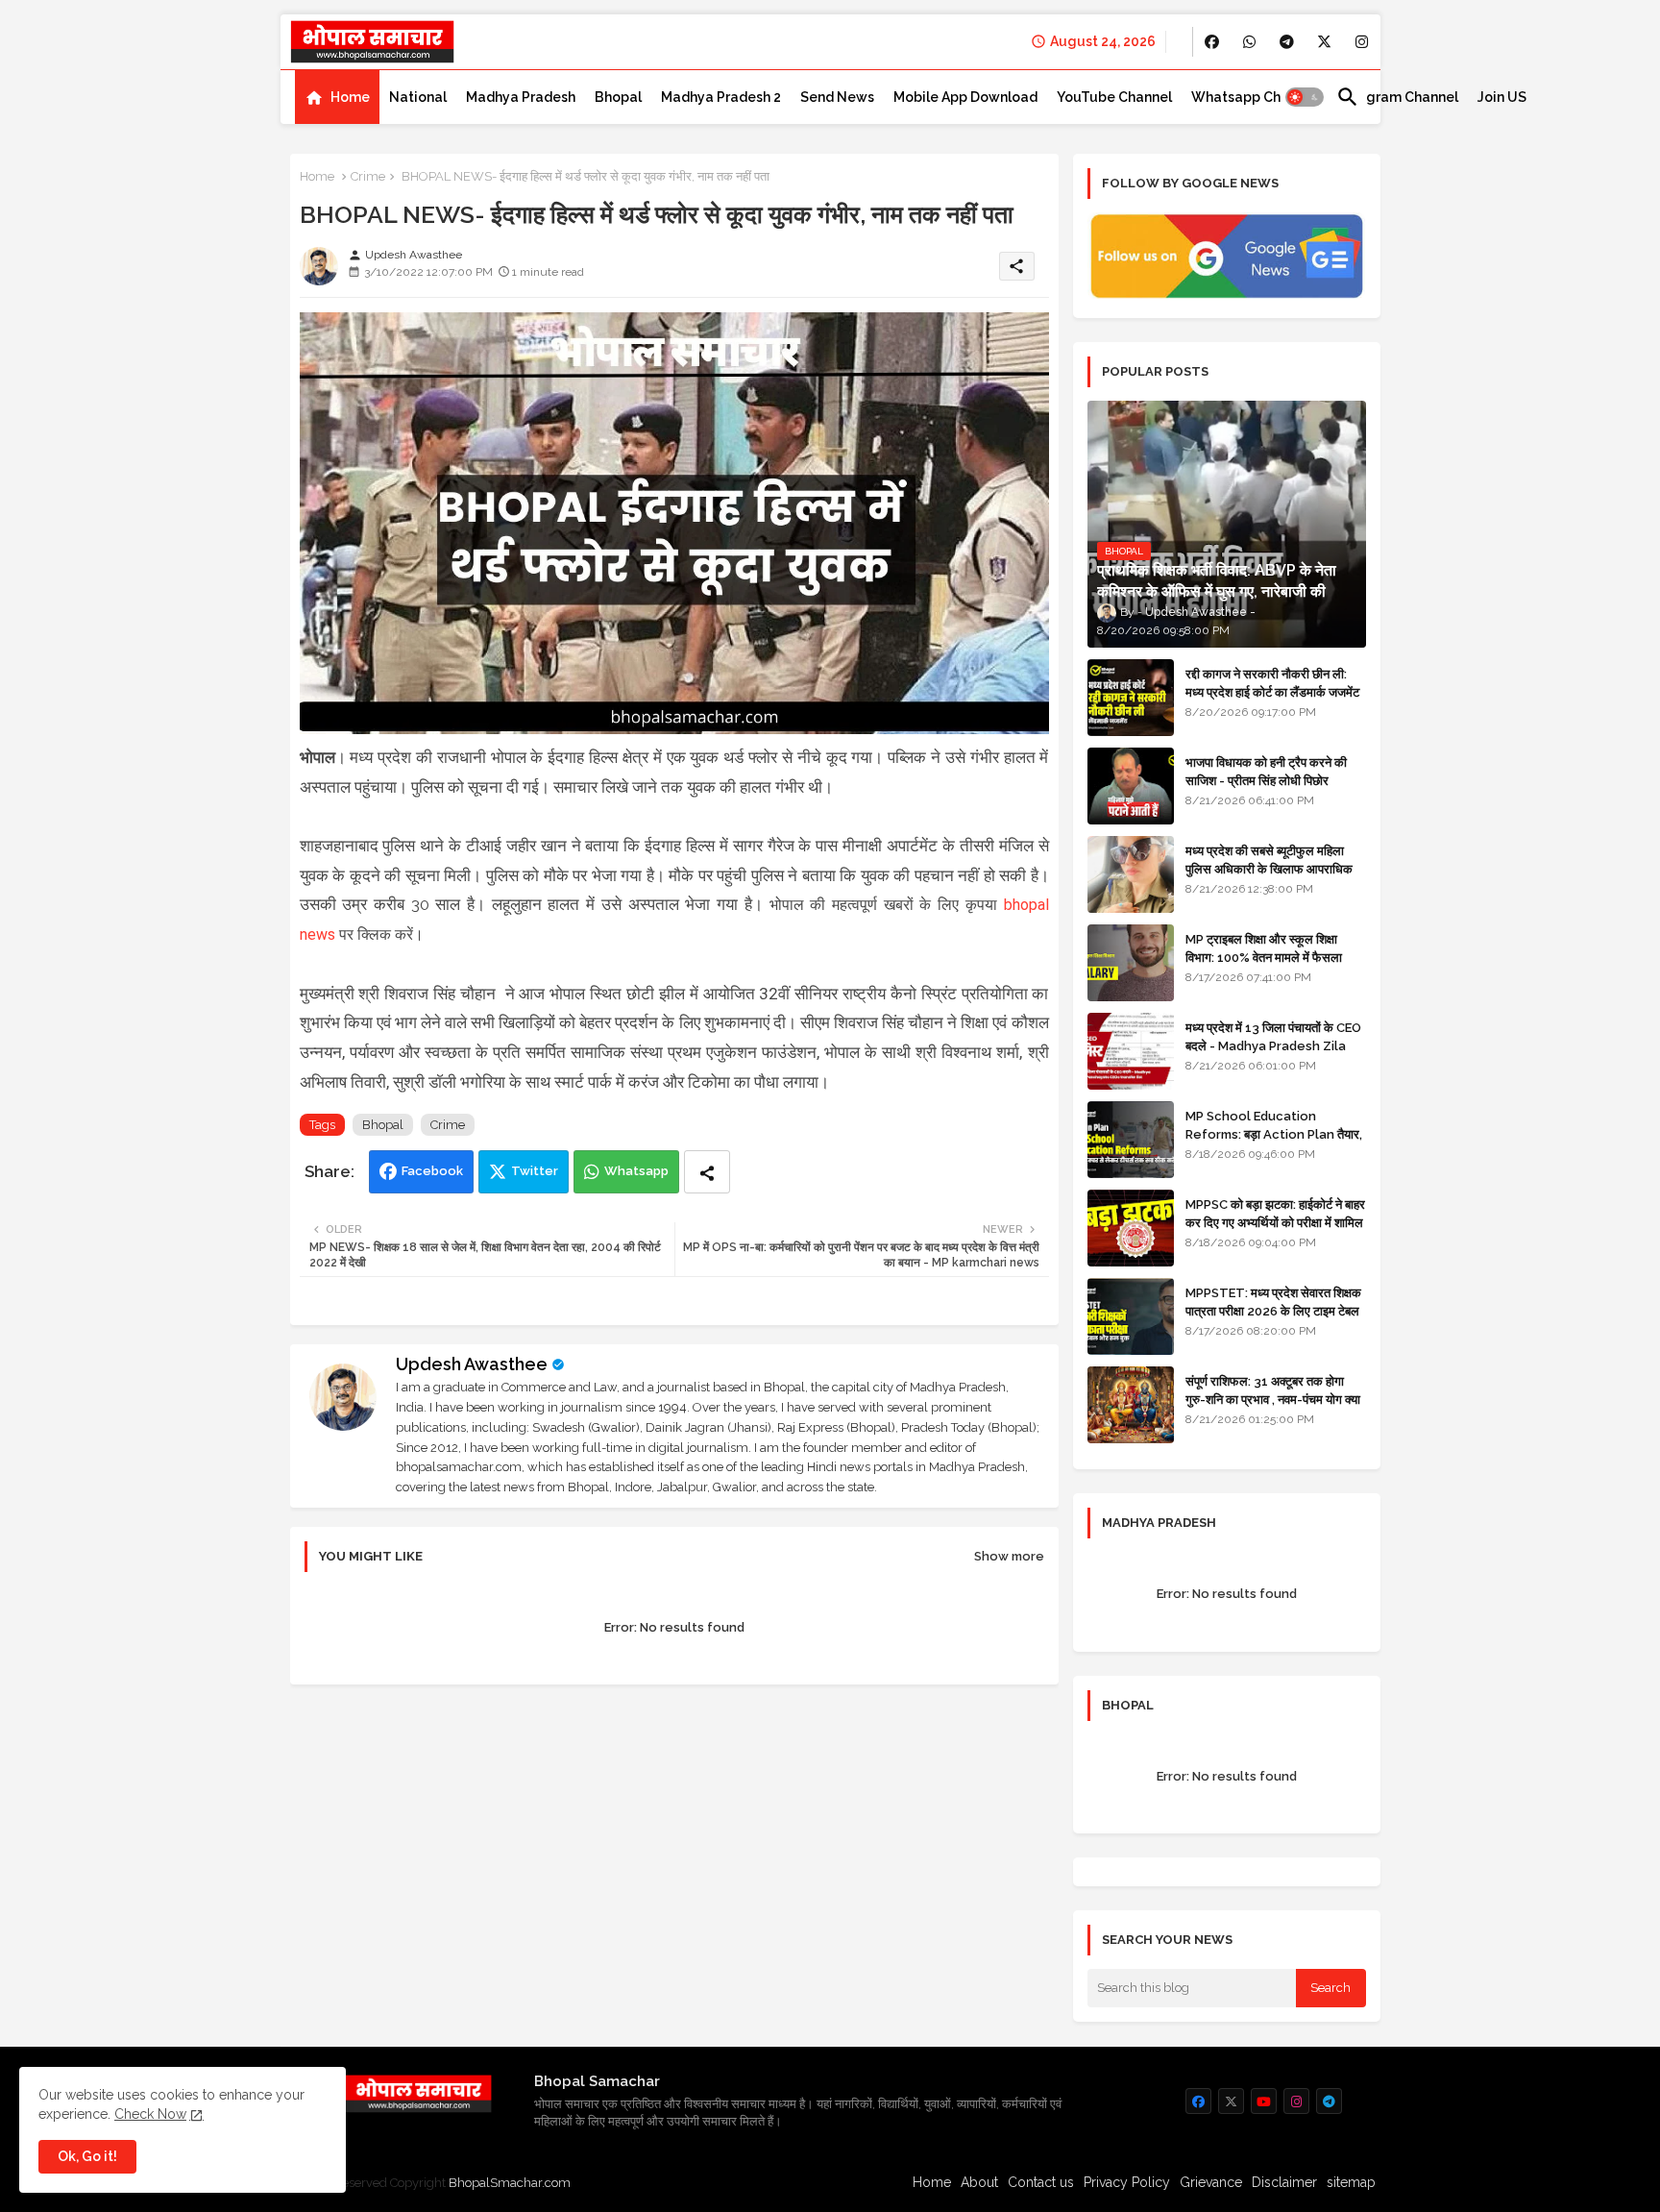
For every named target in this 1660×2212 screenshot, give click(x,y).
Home (350, 97)
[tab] (337, 97)
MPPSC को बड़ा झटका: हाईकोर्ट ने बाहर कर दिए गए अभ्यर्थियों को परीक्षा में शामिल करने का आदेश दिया (1275, 1222)
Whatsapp (636, 1171)
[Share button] (707, 1172)
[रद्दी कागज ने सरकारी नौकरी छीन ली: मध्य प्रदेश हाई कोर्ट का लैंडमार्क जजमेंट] (1131, 698)
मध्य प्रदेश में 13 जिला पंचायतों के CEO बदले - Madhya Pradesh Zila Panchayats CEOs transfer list (1273, 1054)
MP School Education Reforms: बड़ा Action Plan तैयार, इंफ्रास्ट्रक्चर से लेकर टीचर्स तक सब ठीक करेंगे (1274, 1143)
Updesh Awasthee (472, 1364)
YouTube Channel (1114, 97)
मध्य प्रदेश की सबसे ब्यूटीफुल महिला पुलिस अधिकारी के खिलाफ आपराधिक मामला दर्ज (1269, 868)
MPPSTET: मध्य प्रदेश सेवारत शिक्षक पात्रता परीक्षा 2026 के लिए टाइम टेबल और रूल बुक (1273, 1310)
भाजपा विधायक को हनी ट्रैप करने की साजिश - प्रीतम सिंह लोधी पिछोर (1266, 771)
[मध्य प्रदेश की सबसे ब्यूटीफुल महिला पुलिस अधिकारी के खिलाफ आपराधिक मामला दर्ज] (1131, 874)
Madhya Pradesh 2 (721, 97)
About (979, 2182)
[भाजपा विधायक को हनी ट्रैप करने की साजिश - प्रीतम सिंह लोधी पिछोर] (1131, 786)
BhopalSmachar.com (510, 2183)
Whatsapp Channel (1254, 97)
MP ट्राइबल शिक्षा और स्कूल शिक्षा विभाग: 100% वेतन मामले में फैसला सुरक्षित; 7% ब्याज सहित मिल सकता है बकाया (1269, 966)
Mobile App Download (965, 97)
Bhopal (618, 97)
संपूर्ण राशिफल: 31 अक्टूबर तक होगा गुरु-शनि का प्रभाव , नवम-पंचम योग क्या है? (1273, 1399)
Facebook (432, 1171)
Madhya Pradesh (521, 97)
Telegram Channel (1397, 97)
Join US (1502, 97)
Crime (368, 176)
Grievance (1211, 2182)
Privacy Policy (1127, 2182)
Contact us (1041, 2182)
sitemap (1351, 2182)
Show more (1009, 1556)
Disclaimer (1284, 2182)
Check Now (150, 2114)
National (418, 97)
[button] (1305, 97)
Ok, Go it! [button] (87, 2156)
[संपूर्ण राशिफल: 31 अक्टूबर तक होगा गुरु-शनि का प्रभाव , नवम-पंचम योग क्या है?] (1131, 1405)
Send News (837, 97)
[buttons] (1212, 42)
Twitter (535, 1171)
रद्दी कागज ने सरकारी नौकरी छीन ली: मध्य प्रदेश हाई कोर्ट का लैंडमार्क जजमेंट (1272, 683)
